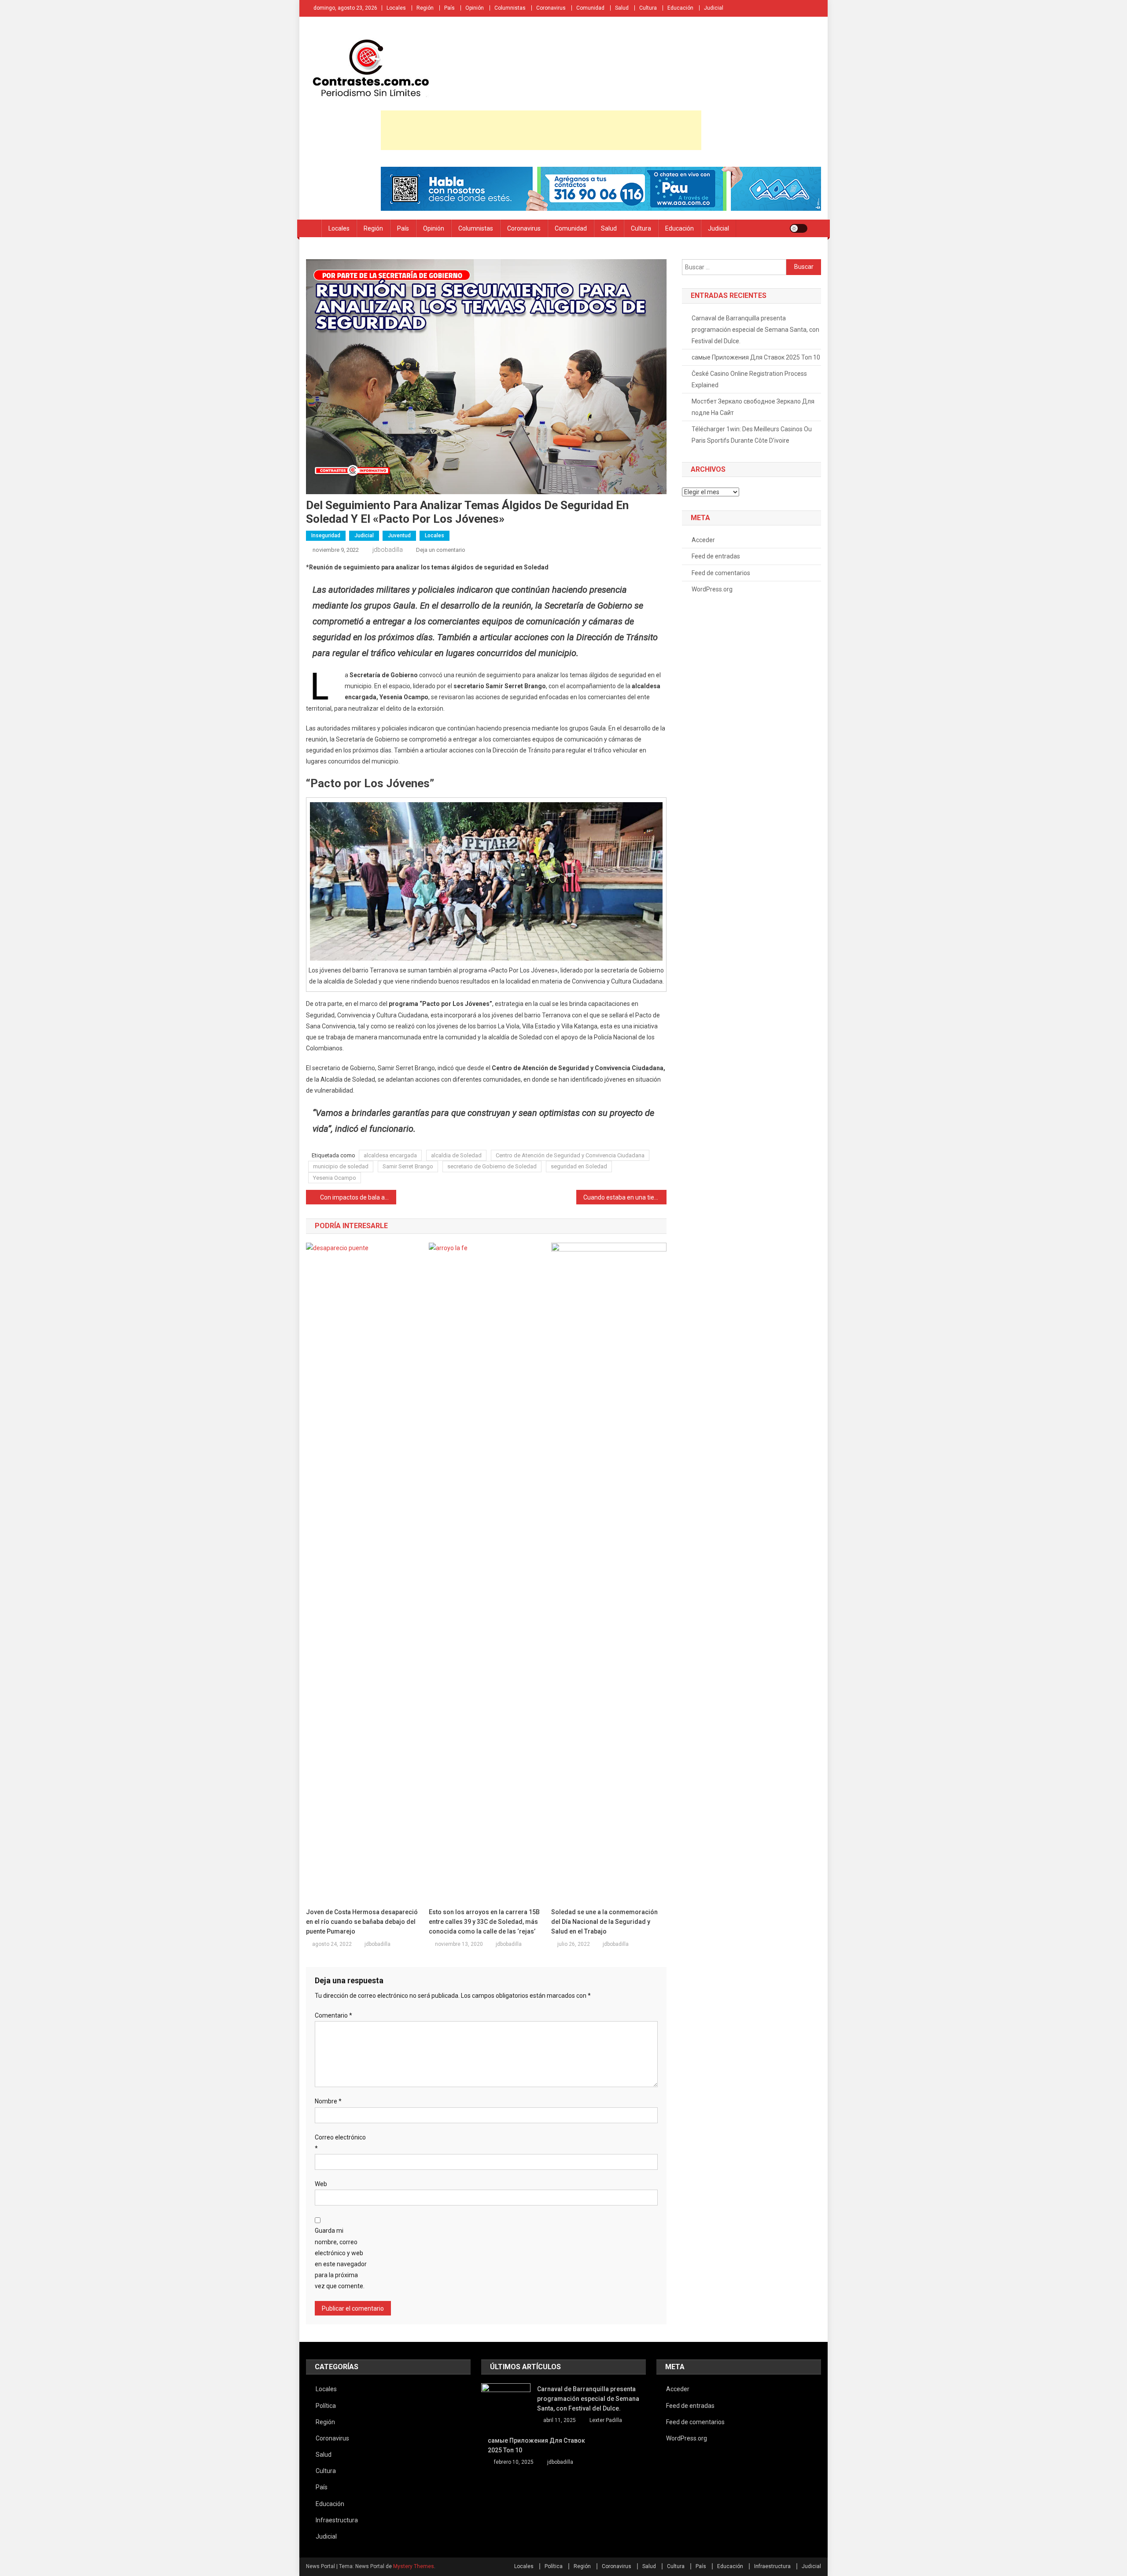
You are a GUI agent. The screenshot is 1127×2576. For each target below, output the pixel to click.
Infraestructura (337, 2520)
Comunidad (590, 8)
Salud (622, 8)
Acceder (703, 540)
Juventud (399, 536)
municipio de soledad (341, 1166)
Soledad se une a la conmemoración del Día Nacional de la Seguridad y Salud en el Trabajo (604, 1922)
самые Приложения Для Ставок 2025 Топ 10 (756, 357)
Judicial (714, 8)
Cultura (648, 8)
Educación (680, 8)
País (449, 8)
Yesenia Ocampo (335, 1178)
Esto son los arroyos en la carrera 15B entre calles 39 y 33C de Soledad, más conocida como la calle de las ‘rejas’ (484, 1922)
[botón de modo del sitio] (799, 228)
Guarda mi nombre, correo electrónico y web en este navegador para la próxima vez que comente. (341, 2258)
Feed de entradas (716, 556)
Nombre (328, 2101)
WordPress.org (712, 589)
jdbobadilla (388, 550)
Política (326, 2406)
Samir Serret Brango (408, 1166)
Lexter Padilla (606, 2420)
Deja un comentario (441, 550)
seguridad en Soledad (579, 1166)
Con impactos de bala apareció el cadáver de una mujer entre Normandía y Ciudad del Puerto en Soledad (358, 1197)
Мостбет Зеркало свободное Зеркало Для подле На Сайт (753, 407)
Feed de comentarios (721, 573)
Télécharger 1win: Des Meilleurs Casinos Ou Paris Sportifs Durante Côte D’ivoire (752, 435)
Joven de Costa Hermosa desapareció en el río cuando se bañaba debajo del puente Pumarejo (362, 1922)
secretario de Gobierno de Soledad (492, 1166)
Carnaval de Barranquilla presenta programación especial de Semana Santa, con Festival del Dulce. (755, 330)
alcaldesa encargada (390, 1155)
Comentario (333, 2015)
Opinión (475, 8)
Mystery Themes (414, 2566)
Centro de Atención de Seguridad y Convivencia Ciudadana (570, 1155)
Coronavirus (551, 8)
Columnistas (510, 8)
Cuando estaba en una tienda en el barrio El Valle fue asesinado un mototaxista (625, 1197)
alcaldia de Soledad (456, 1155)
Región (425, 8)
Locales (396, 8)
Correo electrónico (340, 2143)
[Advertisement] (541, 130)
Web (321, 2184)
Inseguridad (326, 536)
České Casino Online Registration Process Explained (749, 379)
